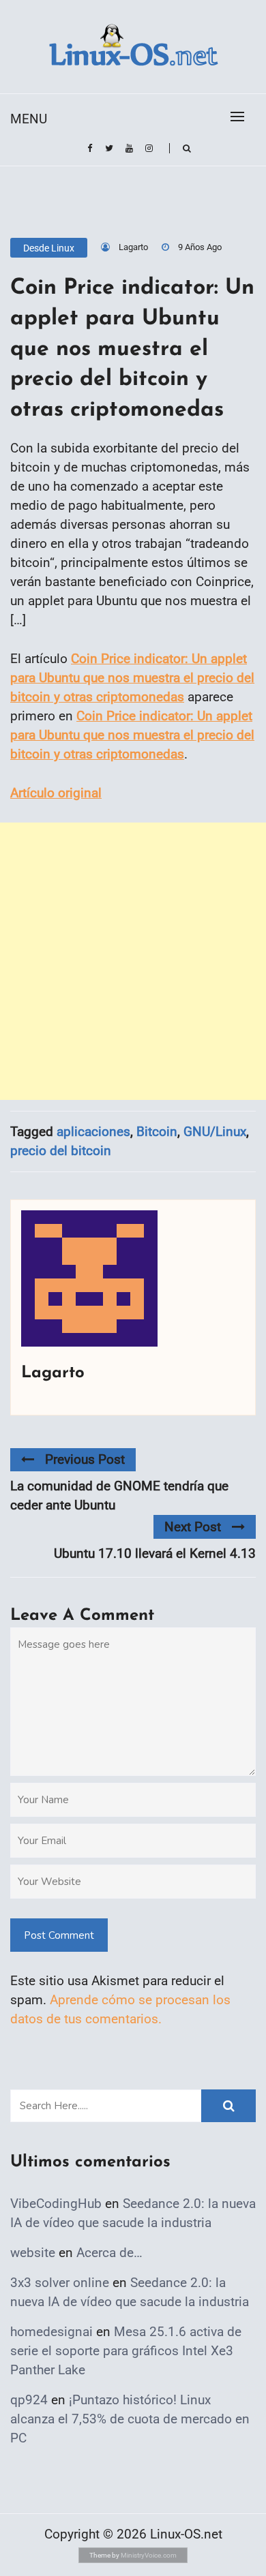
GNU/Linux (215, 1132)
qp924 (29, 2400)
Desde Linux (49, 248)
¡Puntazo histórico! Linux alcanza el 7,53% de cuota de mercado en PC (130, 2419)
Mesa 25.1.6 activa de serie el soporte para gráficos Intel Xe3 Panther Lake (126, 2351)
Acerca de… (109, 2253)
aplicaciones (93, 1132)
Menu (29, 119)
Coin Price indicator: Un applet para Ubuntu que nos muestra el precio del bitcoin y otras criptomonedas (132, 678)
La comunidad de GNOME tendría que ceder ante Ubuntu (119, 1496)
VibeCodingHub (56, 2204)
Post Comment (59, 1935)
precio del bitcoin (61, 1151)
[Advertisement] (133, 961)
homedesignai (51, 2332)
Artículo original (56, 793)
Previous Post (85, 1459)
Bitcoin (157, 1132)
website (33, 2253)
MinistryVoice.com (149, 2555)
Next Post (193, 1527)
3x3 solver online (60, 2283)
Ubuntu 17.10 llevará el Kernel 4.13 (155, 1553)
